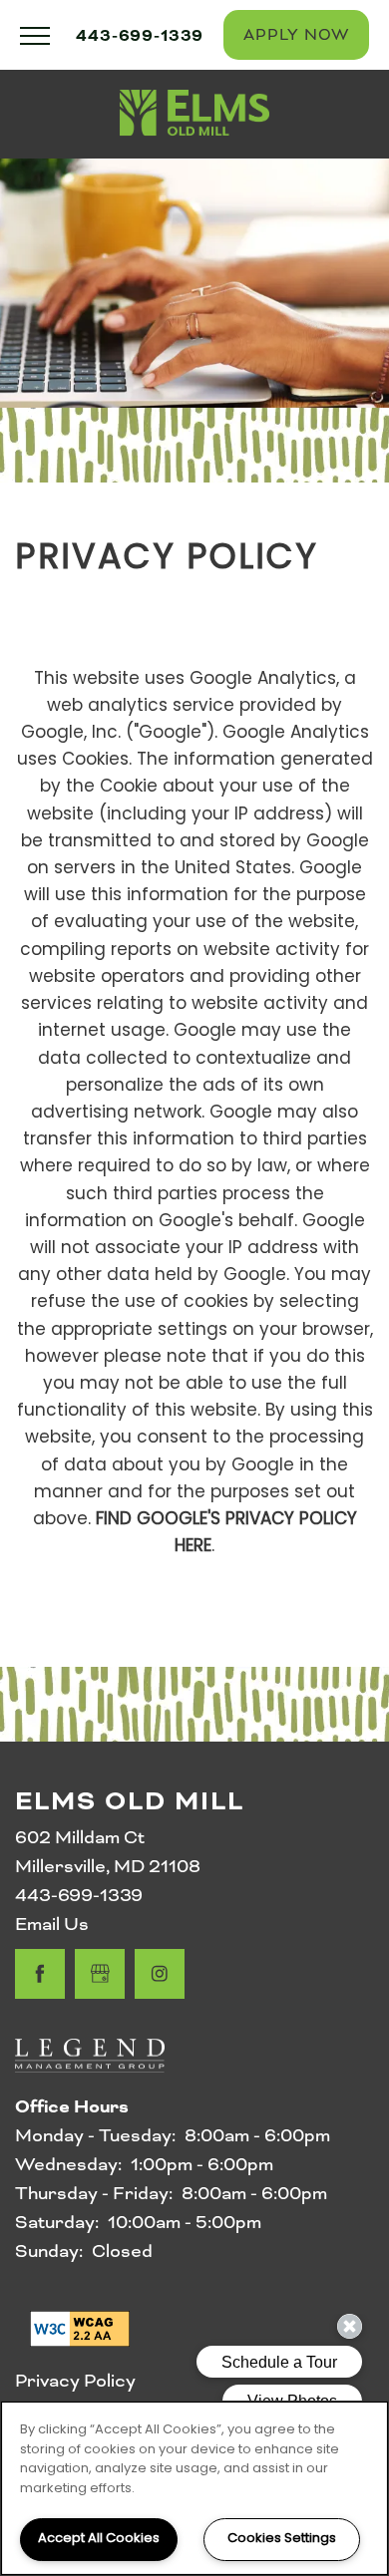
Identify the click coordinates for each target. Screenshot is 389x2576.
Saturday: (57, 2222)
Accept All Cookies (99, 2539)
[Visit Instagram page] (160, 1974)
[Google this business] (100, 1974)
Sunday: (49, 2251)
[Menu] (35, 35)
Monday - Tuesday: (95, 2135)
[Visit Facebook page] (40, 1974)
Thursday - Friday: (94, 2193)
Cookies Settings (282, 2539)
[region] (194, 2488)
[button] (296, 35)
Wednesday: (68, 2164)
